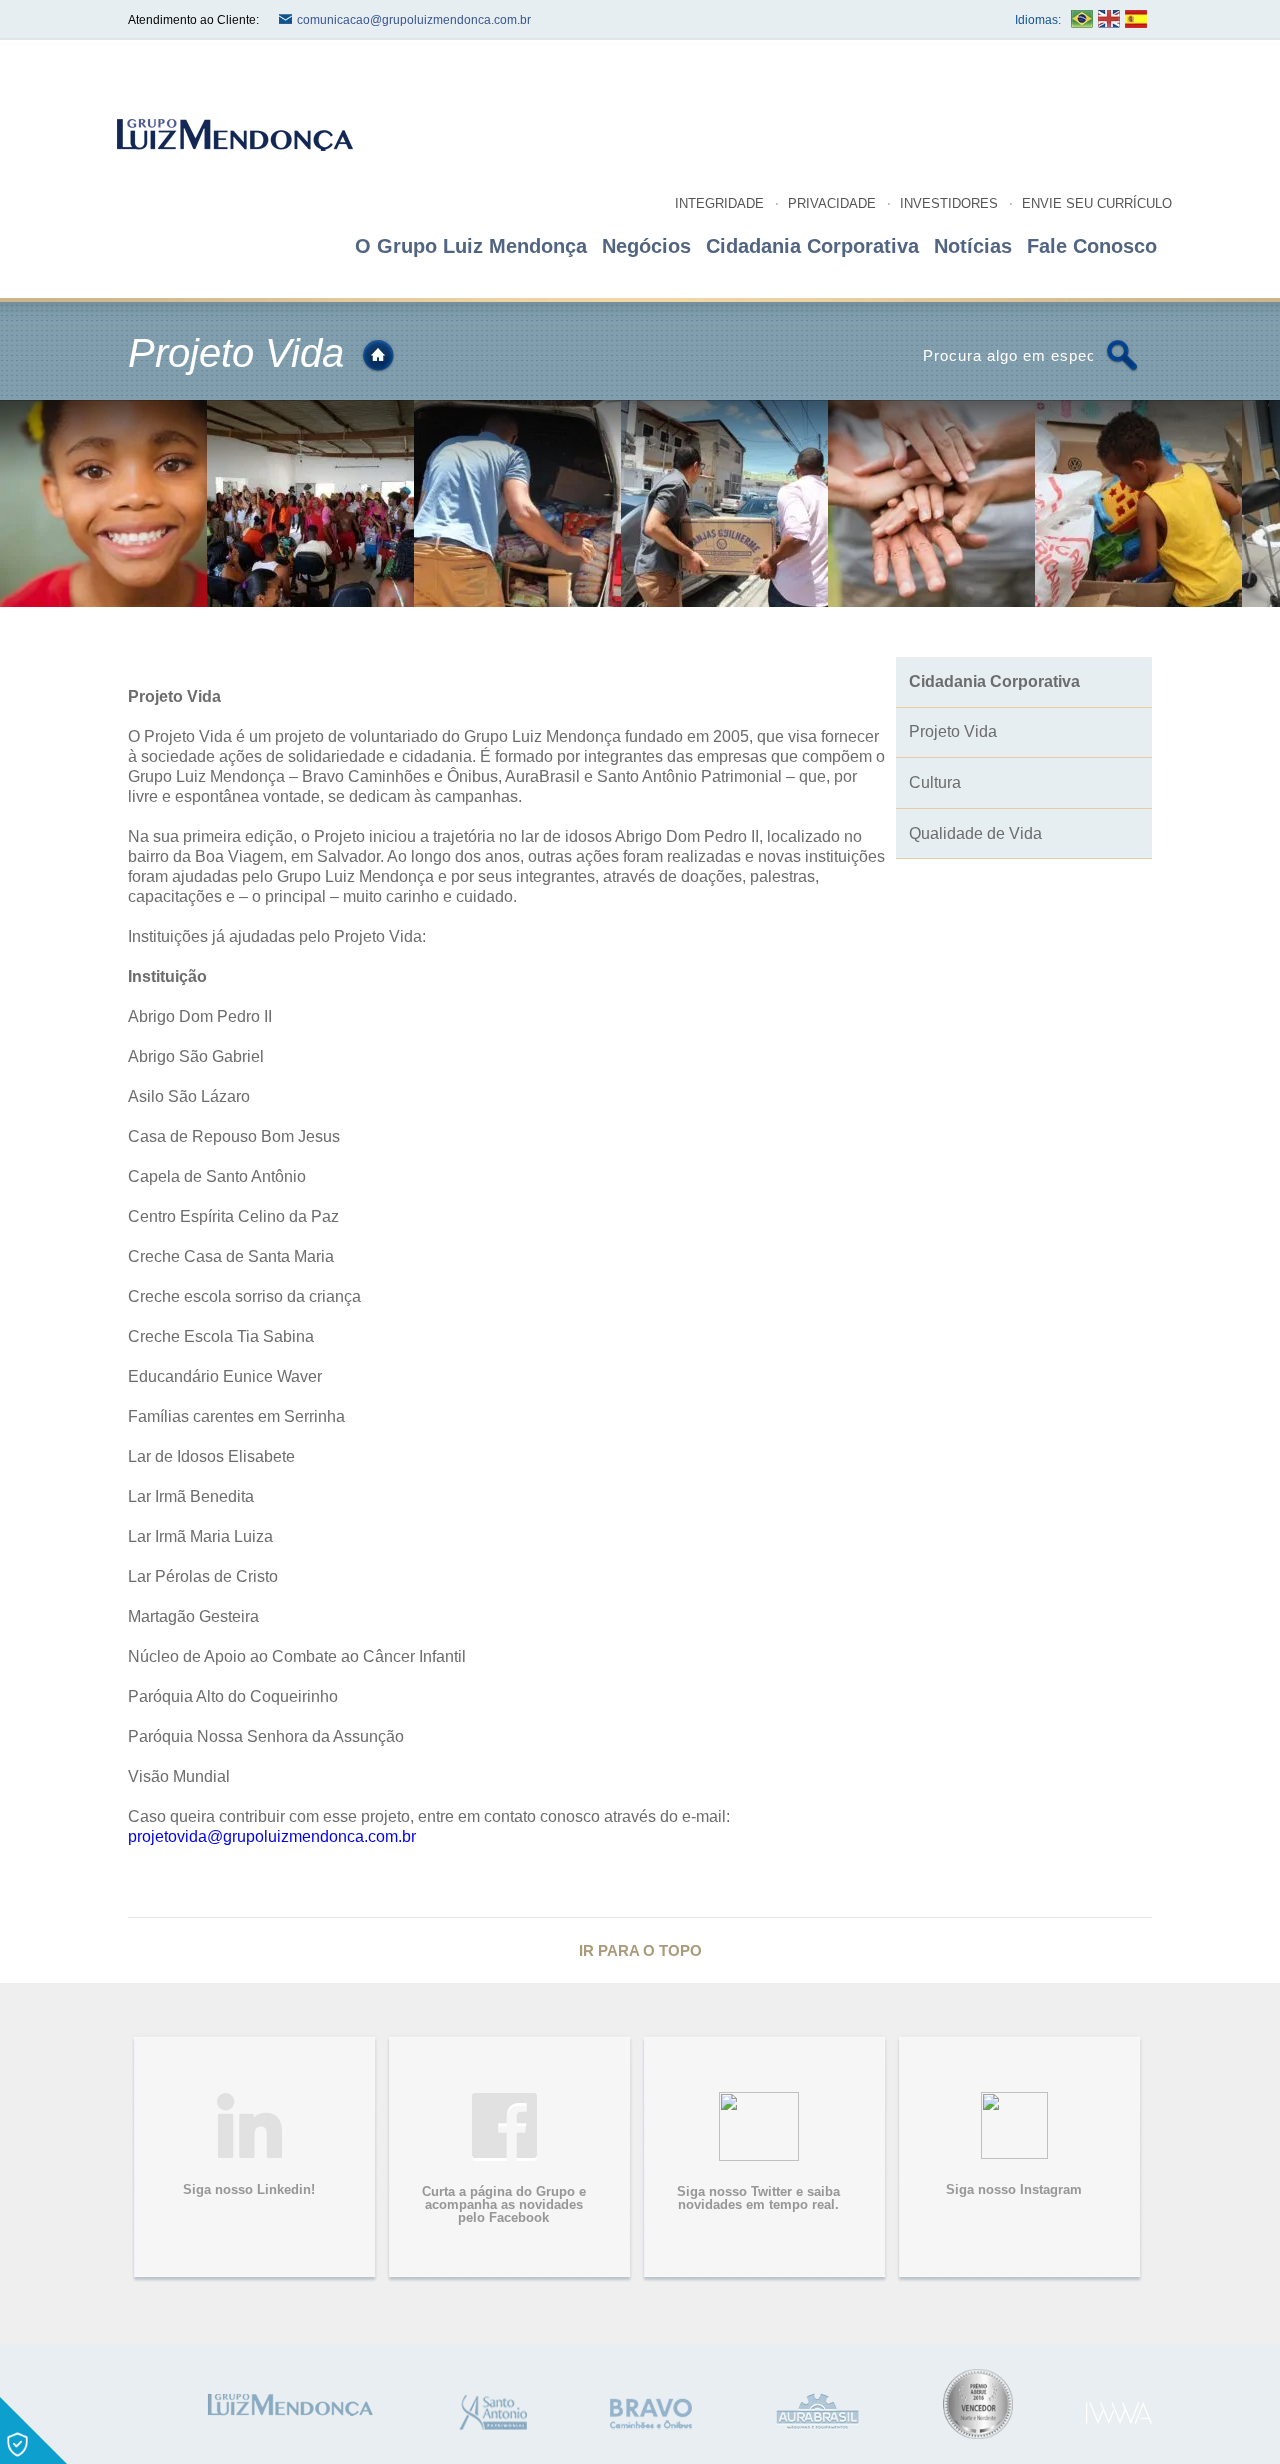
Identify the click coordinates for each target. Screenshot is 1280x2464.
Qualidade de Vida (975, 833)
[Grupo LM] (288, 2404)
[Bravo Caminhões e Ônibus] (651, 2414)
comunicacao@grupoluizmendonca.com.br (414, 20)
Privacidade (832, 203)
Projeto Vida (953, 731)
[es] (1136, 19)
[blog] (233, 134)
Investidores (949, 203)
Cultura (935, 782)
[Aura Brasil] (817, 2411)
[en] (1109, 19)
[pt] (1082, 19)
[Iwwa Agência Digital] (1119, 2414)
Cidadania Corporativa (812, 246)
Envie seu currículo (1097, 203)
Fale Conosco (1092, 246)
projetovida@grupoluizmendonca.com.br (272, 1836)
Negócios (646, 246)
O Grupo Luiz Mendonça (471, 246)
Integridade (719, 203)
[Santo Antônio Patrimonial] (493, 2412)
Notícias (973, 246)
